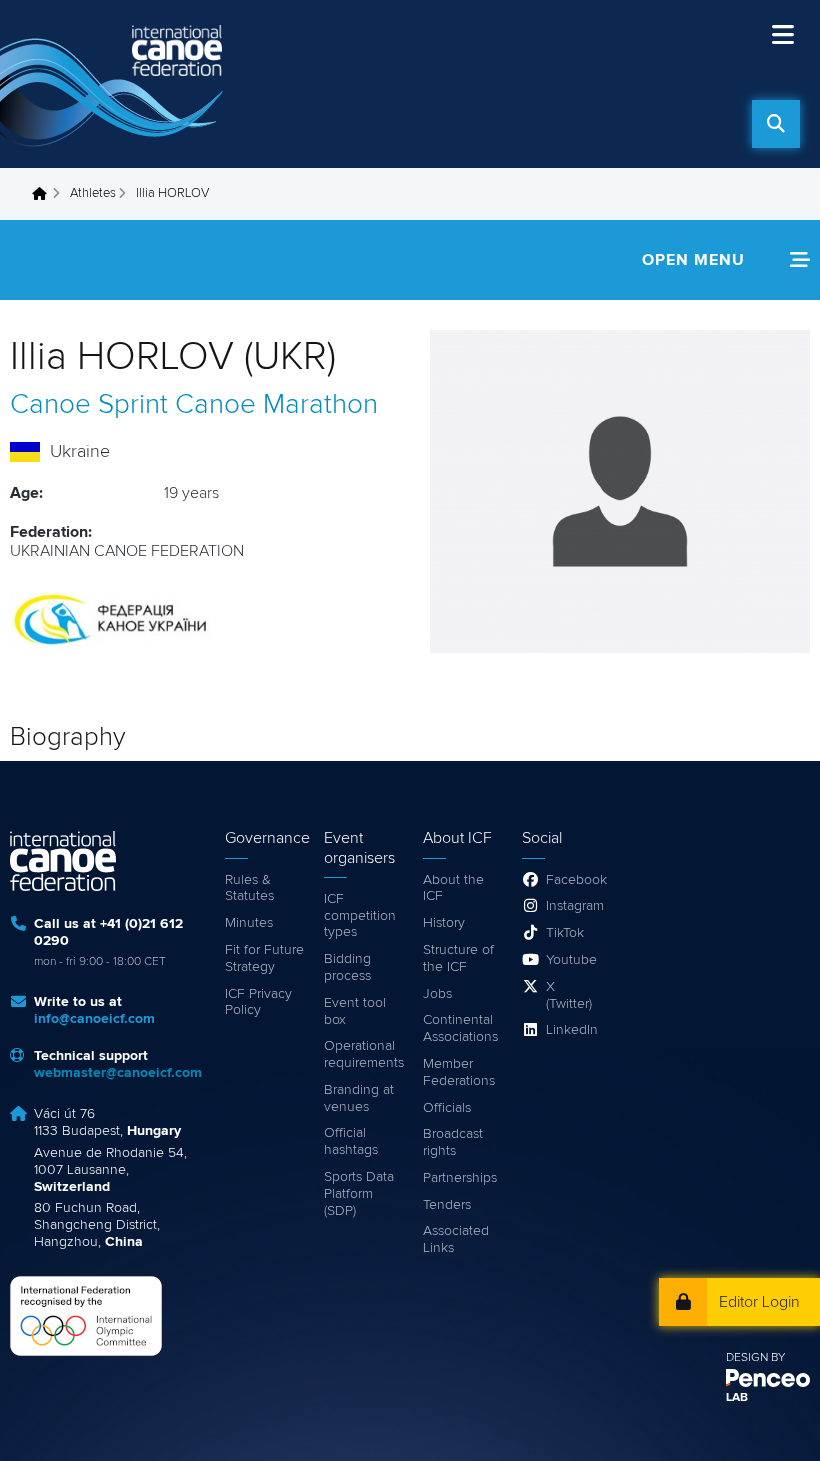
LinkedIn (572, 1030)
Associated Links (456, 1239)
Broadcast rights (453, 1142)
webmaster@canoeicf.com (118, 1073)
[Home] (115, 84)
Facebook (573, 880)
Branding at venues (359, 1098)
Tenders (447, 1205)
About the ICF (453, 888)
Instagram (573, 906)
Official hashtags (351, 1141)
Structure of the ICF (458, 958)
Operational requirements (363, 1054)
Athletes (93, 193)
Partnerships (460, 1178)
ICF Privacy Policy (258, 1002)
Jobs (437, 994)
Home (45, 194)
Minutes (249, 923)
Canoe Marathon (276, 405)
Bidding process (347, 967)
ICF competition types (360, 916)
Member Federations (459, 1072)
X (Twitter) (569, 995)
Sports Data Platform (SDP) (359, 1194)
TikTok (565, 933)
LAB (737, 1398)
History (444, 923)
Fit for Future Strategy (264, 958)
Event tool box (355, 1011)
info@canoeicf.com (94, 1019)
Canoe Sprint (89, 405)
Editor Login (759, 1302)
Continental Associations (460, 1028)
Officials (447, 1108)
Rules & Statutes (249, 888)
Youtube (571, 960)
